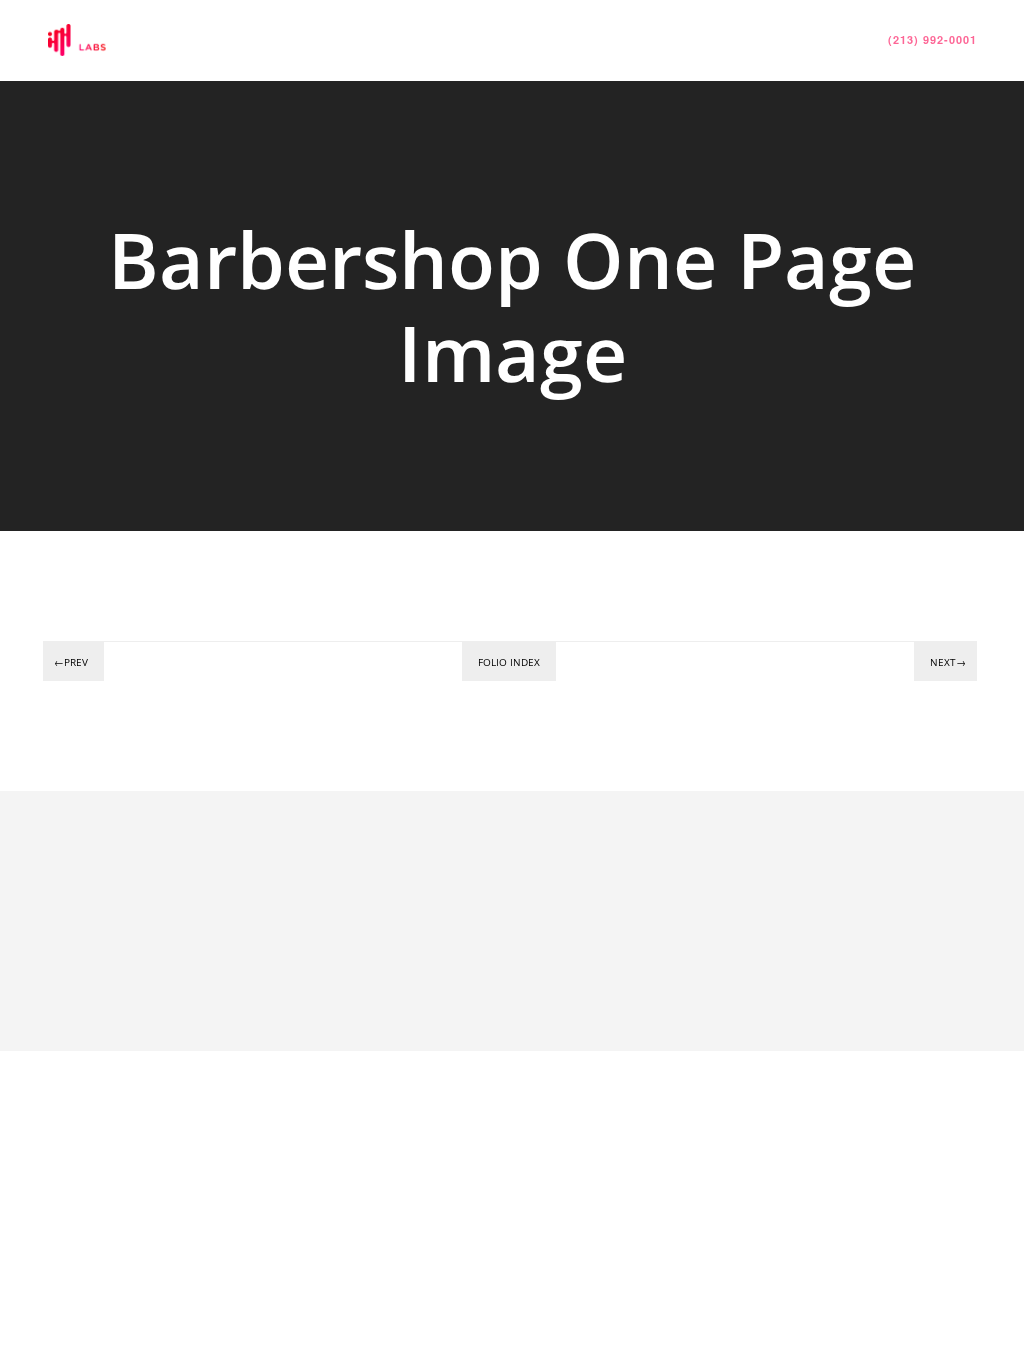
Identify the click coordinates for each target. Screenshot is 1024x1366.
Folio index (509, 662)
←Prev (71, 662)
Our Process (583, 39)
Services (466, 39)
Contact (817, 39)
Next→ (948, 662)
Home (376, 39)
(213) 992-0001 (932, 39)
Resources (708, 39)
